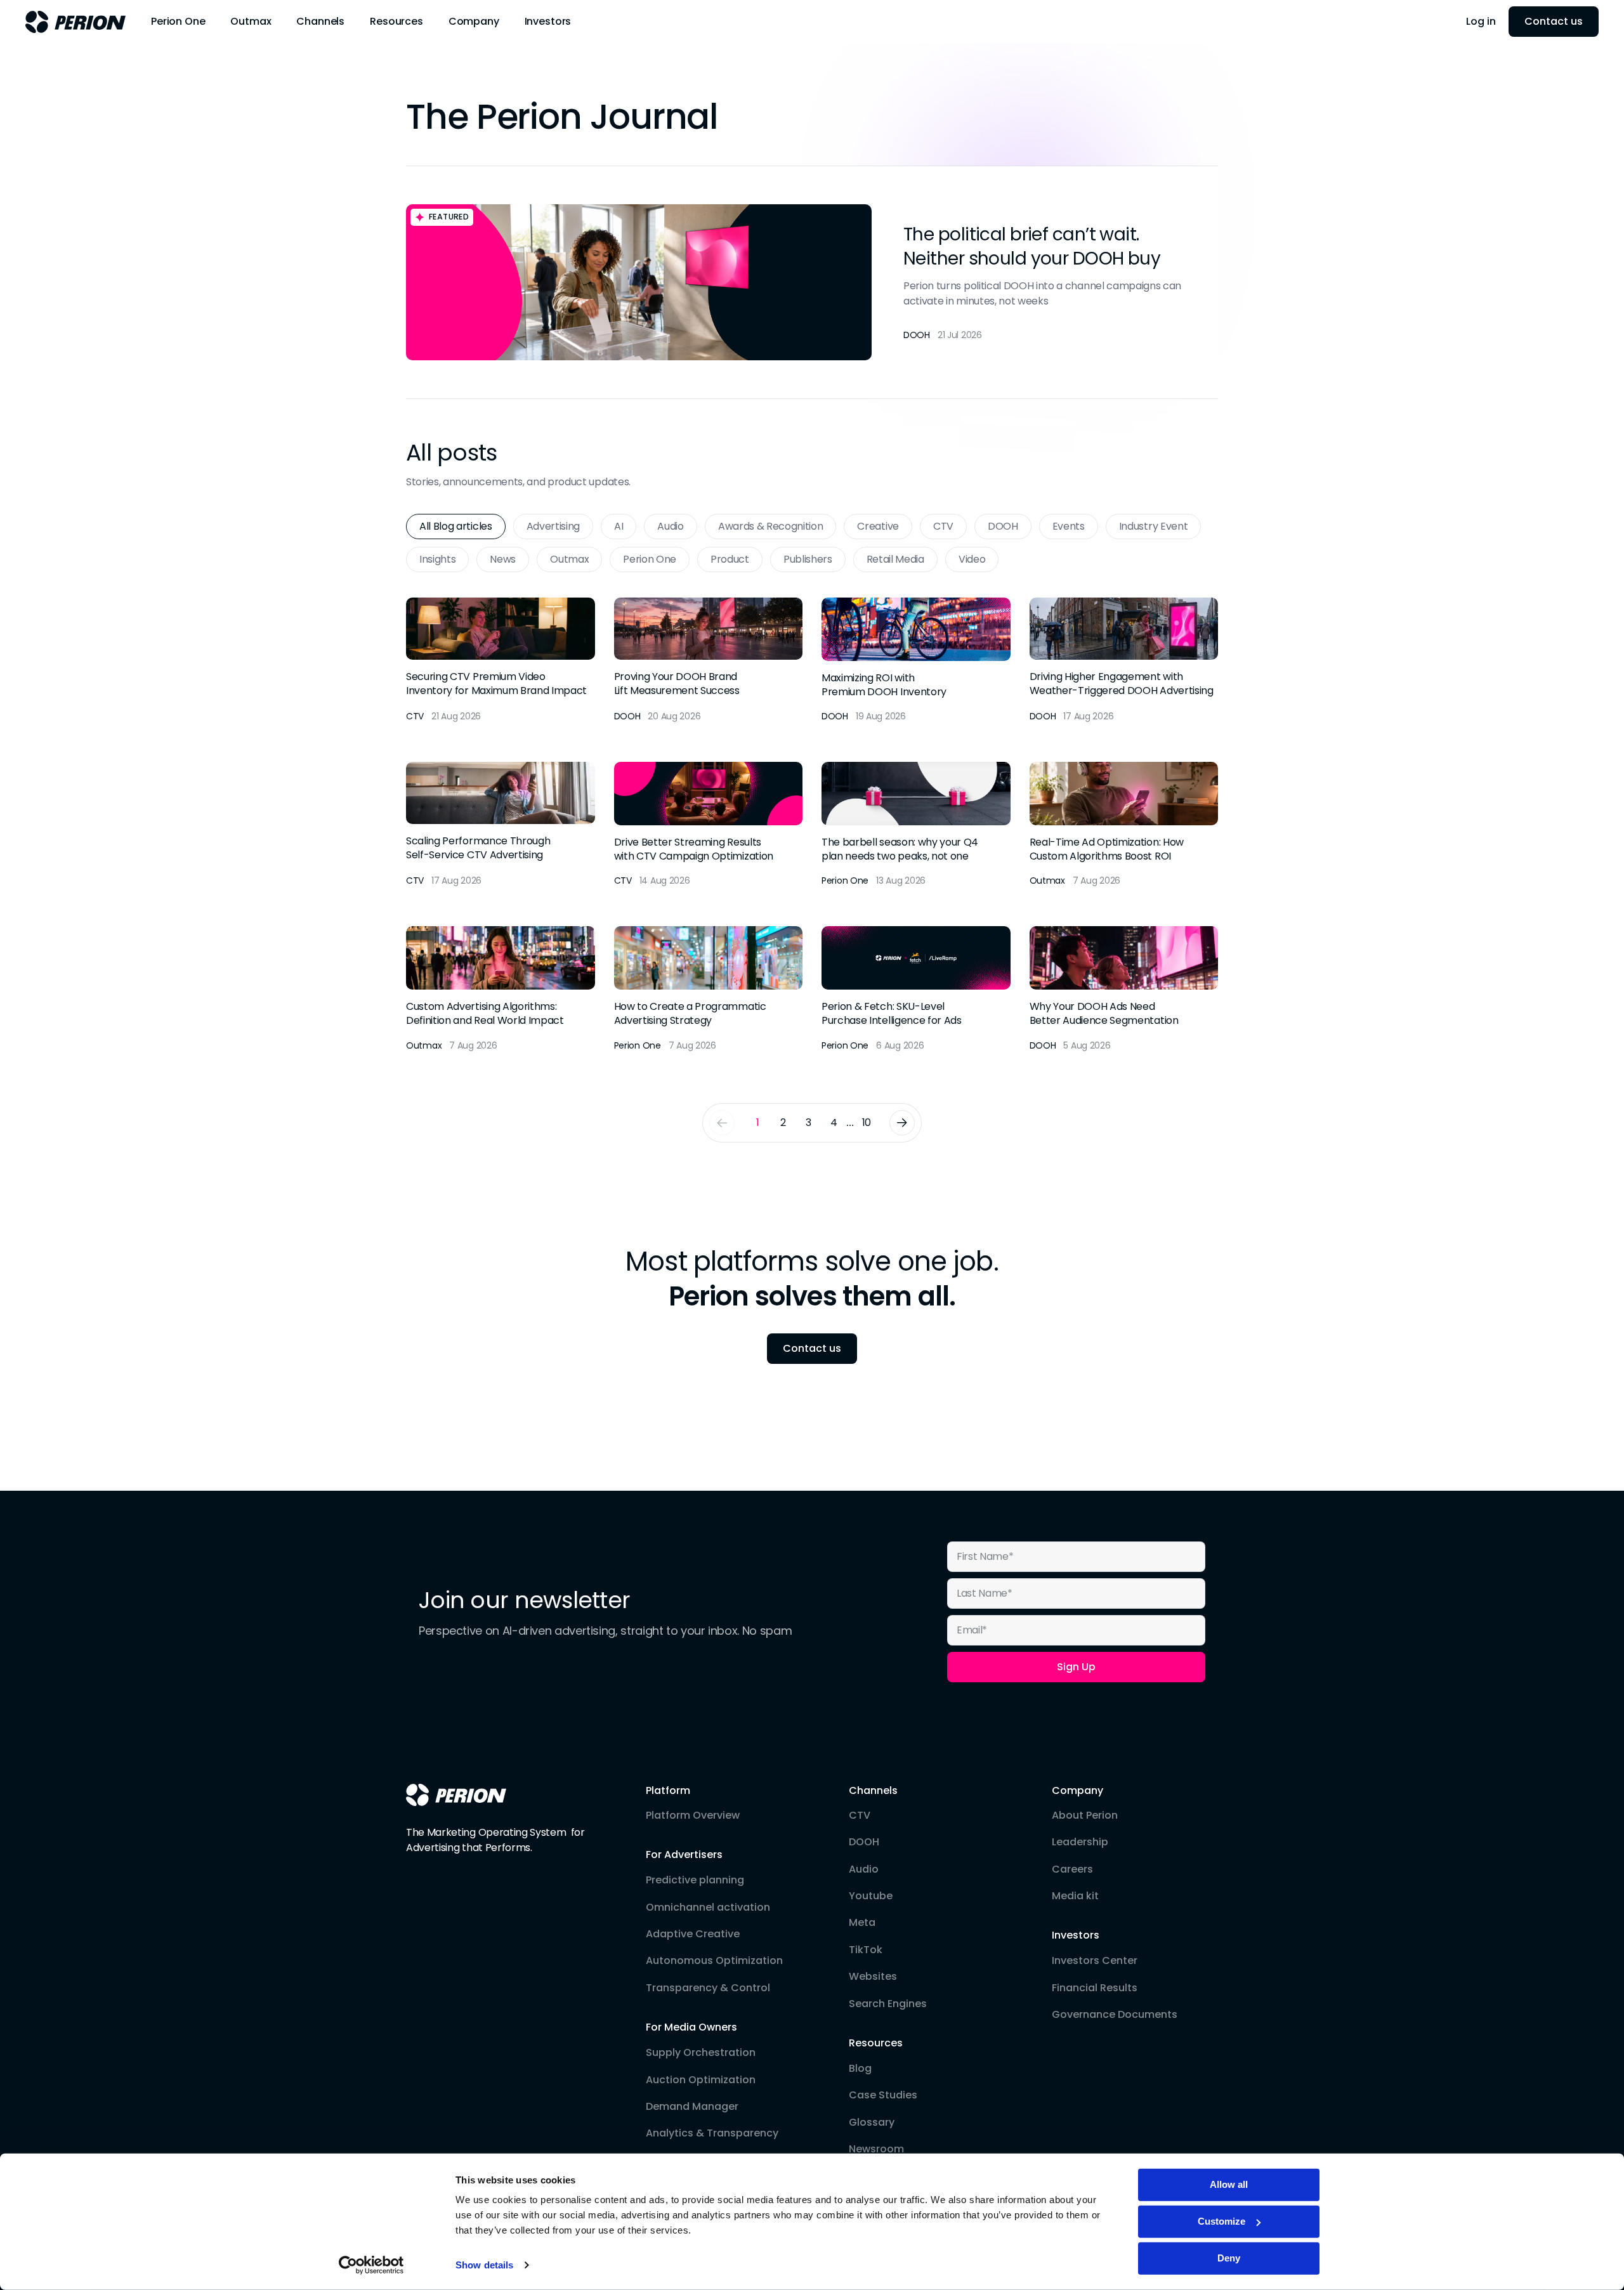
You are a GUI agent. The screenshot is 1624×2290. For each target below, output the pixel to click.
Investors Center (1095, 1961)
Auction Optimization (701, 2080)
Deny (1229, 2258)
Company (1077, 1791)
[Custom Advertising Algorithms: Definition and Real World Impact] (501, 989)
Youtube (871, 1896)
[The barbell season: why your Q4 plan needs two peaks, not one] (916, 825)
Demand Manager (692, 2107)
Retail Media (895, 559)
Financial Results (1095, 1988)
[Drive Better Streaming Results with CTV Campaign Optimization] (709, 825)
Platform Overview (693, 1816)
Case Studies (883, 2095)
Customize (1221, 2221)
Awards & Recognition (771, 526)
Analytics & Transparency (712, 2133)
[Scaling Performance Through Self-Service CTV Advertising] (501, 825)
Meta (862, 1923)
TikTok (866, 1950)
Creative (878, 526)
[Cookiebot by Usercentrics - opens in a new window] (371, 2265)
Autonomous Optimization (714, 1961)
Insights (437, 559)
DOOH (1003, 526)
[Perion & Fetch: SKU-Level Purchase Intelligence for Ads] (916, 989)
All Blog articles (456, 526)
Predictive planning (695, 1880)
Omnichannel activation (708, 1907)
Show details (484, 2265)
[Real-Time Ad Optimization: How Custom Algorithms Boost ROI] (1124, 825)
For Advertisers (684, 1855)
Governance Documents (1115, 2015)
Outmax (569, 559)
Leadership (1080, 1842)
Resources (876, 2043)
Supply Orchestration (701, 2053)
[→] (902, 1123)
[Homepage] (456, 1795)
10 (867, 1122)
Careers (1072, 1869)
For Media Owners (691, 2027)
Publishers (808, 559)
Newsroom (876, 2149)
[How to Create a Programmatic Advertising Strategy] (709, 989)
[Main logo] (75, 22)
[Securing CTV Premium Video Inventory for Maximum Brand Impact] (501, 661)
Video (972, 559)
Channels (873, 1791)
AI (619, 526)
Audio (670, 526)
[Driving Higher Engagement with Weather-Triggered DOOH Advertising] (1124, 661)
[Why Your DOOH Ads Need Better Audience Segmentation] (1124, 989)
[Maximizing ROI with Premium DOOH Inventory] (916, 661)
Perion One (650, 559)
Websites (873, 1977)
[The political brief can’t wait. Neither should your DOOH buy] (812, 283)
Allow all (1229, 2184)
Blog (860, 2069)
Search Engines (888, 2004)
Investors (1076, 1935)
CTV (943, 526)
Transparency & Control (708, 1988)
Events (1069, 526)
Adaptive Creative (693, 1934)
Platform (668, 1791)
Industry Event (1154, 526)
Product (730, 559)
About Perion (1085, 1816)
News (503, 559)
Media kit (1075, 1896)
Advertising (553, 526)
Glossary (872, 2123)
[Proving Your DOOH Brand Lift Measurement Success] (709, 661)
